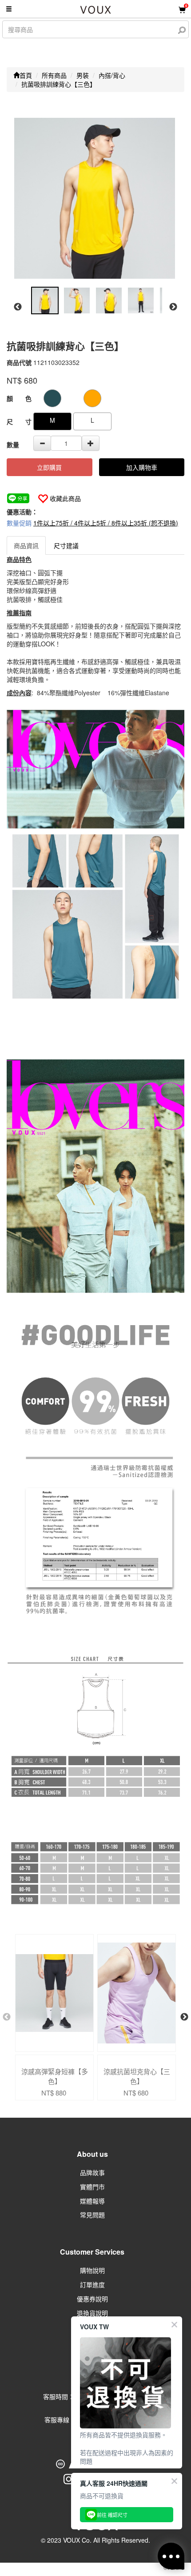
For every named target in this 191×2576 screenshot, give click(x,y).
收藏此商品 (65, 498)
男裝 (83, 75)
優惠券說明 (92, 2299)
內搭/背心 (112, 75)
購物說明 (92, 2270)
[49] (52, 398)
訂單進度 (92, 2284)
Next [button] (173, 307)
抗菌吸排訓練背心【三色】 (59, 84)
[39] (92, 398)
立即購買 (49, 467)
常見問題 (92, 2215)
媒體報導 (92, 2201)
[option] (95, 198)
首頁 (26, 75)
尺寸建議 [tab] (66, 545)
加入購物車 (142, 467)
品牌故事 (92, 2172)
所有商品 (54, 75)
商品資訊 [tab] (26, 545)
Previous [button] (18, 307)
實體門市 (92, 2187)
